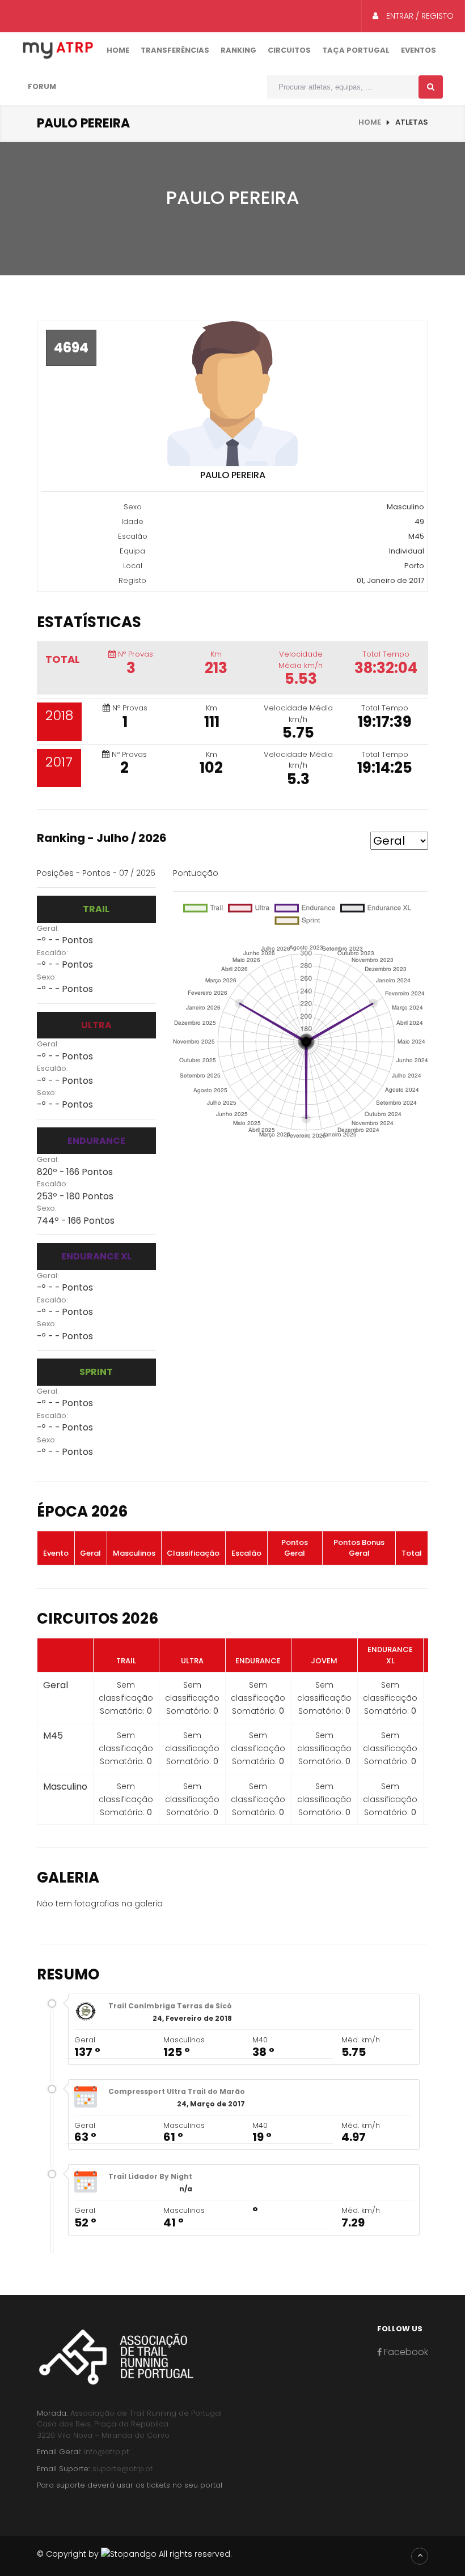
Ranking (238, 50)
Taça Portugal (356, 50)
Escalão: (52, 953)
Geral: (48, 928)
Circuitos (289, 50)
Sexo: (47, 977)
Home (118, 50)
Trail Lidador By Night (150, 2176)
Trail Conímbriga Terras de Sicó (170, 2006)
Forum (42, 86)
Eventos (418, 50)
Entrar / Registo (419, 16)
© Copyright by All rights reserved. (134, 2554)
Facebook (405, 2352)
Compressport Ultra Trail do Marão (177, 2091)
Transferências (175, 50)
